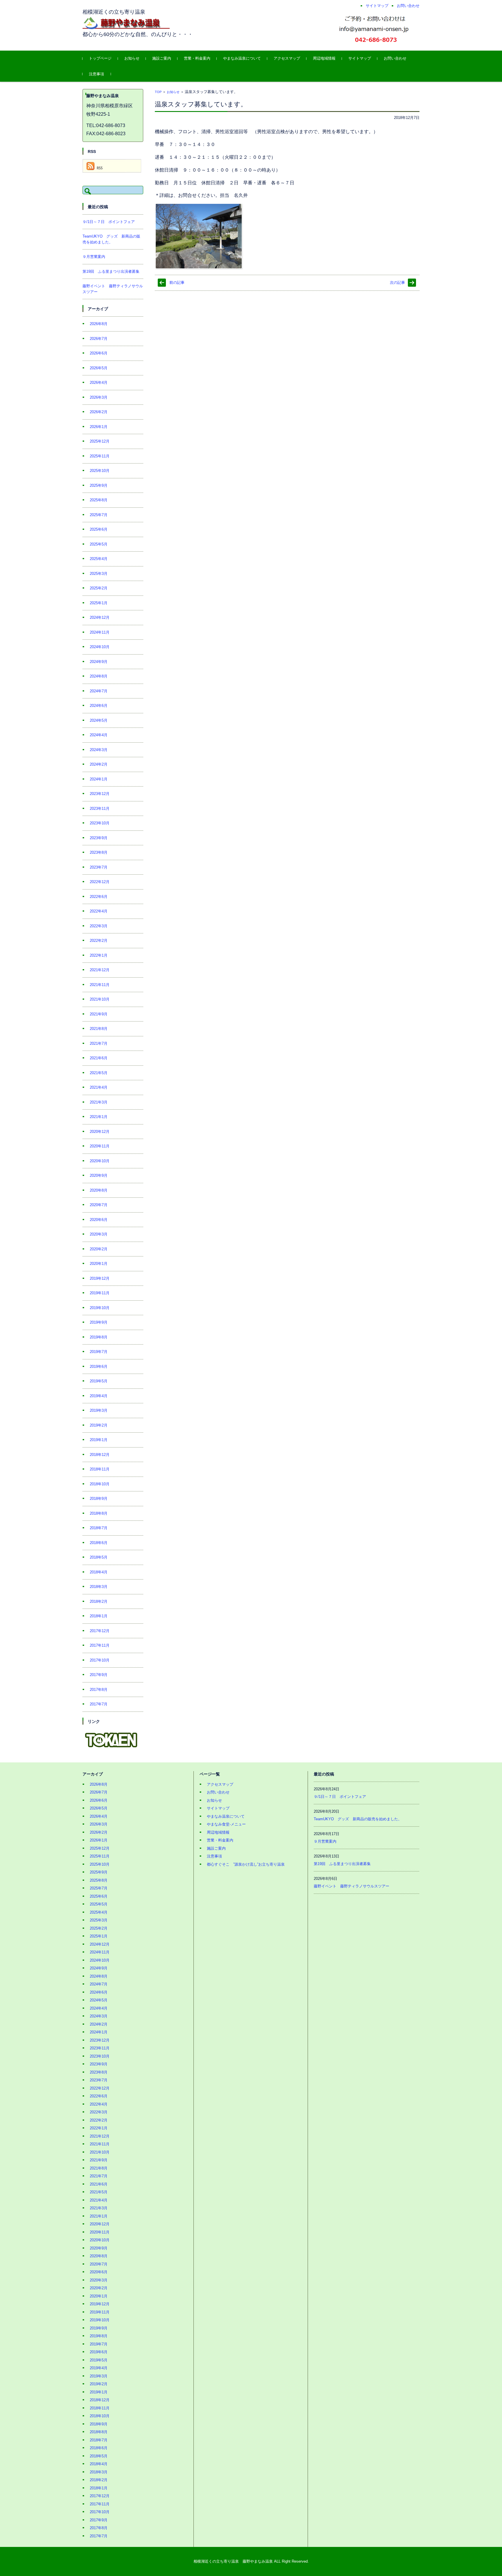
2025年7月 (99, 515)
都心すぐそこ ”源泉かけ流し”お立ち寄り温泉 (246, 1864)
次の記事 (397, 282)
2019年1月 (99, 1440)
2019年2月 (99, 1425)
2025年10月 (100, 471)
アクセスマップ (287, 58)
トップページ (100, 58)
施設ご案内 (162, 58)
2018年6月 (99, 1543)
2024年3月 (99, 750)
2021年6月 (99, 1058)
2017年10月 (100, 1660)
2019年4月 (99, 1396)
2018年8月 (99, 1513)
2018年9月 (99, 1499)
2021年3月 (99, 1102)
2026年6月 (99, 353)
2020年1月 (99, 1264)
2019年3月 (99, 1410)
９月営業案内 (94, 257)
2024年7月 (99, 691)
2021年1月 (99, 1117)
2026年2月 (99, 412)
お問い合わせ (395, 58)
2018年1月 (99, 1616)
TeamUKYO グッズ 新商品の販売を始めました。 (358, 1819)
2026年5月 (99, 368)
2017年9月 (99, 1675)
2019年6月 (99, 1367)
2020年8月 (99, 1190)
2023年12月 (100, 794)
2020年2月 (99, 1249)
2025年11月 (100, 456)
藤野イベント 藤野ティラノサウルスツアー (352, 1886)
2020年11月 (100, 1146)
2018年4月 (99, 1572)
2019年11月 (100, 1293)
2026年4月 (99, 383)
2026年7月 (99, 339)
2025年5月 (99, 544)
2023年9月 (99, 838)
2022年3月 (99, 926)
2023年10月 (100, 823)
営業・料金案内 (197, 58)
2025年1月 (99, 603)
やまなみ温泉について (242, 58)
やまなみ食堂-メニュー (226, 1824)
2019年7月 (99, 1352)
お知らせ (132, 58)
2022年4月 (99, 911)
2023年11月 (100, 809)
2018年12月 (100, 1455)
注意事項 (96, 74)
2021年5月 (99, 1073)
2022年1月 (99, 955)
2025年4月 (99, 559)
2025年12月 (100, 441)
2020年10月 (100, 1161)
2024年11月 (100, 632)
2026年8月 (99, 324)
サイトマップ (360, 58)
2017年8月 (99, 1690)
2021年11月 (100, 985)
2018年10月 (100, 1484)
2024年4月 (99, 735)
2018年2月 (99, 1601)
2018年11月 (100, 1469)
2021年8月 (99, 1029)
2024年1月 (99, 779)
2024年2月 (99, 764)
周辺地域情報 (324, 58)
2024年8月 (99, 676)
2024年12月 (100, 617)
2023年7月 (99, 867)
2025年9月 (99, 485)
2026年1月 (99, 427)
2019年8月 (99, 1337)
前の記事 (177, 282)
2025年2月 (99, 588)
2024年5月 (99, 720)
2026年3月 (99, 397)
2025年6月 (99, 529)
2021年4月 (99, 1087)
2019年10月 (100, 1308)
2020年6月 (99, 1220)
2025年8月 (99, 500)
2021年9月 (99, 1014)
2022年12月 (100, 882)
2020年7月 (99, 1205)
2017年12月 (100, 1631)
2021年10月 (100, 999)
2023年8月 (99, 852)
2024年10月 (100, 647)
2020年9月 (99, 1175)
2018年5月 (99, 1557)
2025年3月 (99, 574)
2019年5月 (99, 1381)
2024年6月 (99, 706)
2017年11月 (100, 1645)
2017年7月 (99, 1704)
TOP (158, 92)
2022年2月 (99, 941)
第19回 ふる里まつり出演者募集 (111, 271)
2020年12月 (100, 1132)
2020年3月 (99, 1234)
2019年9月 (99, 1322)
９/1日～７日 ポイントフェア (109, 222)
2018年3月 (99, 1587)
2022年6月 (99, 897)
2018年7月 (99, 1528)
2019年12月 (100, 1278)
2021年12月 (100, 970)
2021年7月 (99, 1043)
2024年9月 (99, 662)
